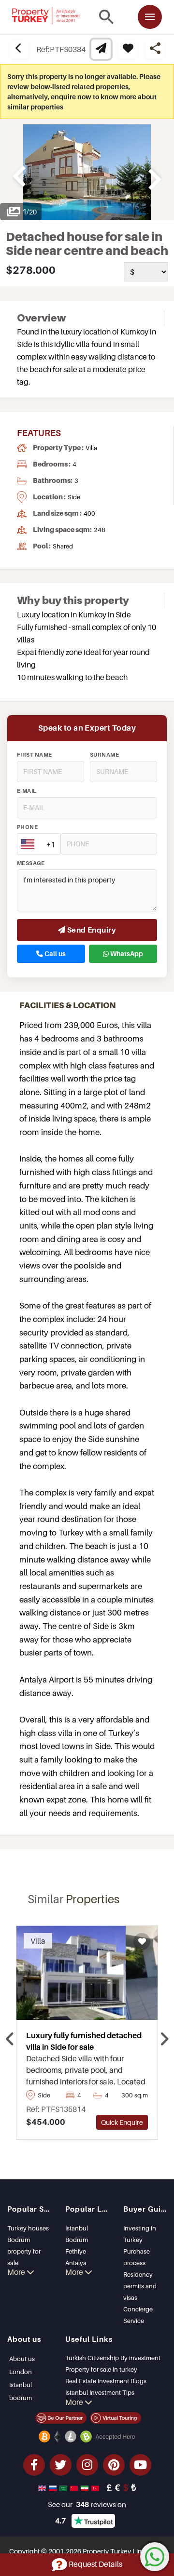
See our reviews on (87, 2504)
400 (89, 513)
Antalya (76, 2263)
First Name (35, 755)
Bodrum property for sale (24, 2251)
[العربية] (64, 2487)
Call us (54, 954)
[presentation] (10, 2040)
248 (100, 530)
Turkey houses (28, 2228)
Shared (63, 546)
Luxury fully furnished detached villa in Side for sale (84, 2041)
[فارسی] (86, 2487)
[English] (43, 2487)
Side (74, 497)
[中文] (75, 2487)
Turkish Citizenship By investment (113, 2358)
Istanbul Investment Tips (100, 2392)
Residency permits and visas (140, 2286)
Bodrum (77, 2240)
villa (91, 448)
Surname (104, 755)
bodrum (21, 2398)
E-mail (27, 791)
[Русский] (54, 2487)
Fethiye (76, 2251)
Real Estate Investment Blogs (106, 2381)
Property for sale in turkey (101, 2369)
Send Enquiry (91, 930)
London (21, 2372)
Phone (27, 827)
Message (31, 863)
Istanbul (77, 2228)
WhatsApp (126, 954)
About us (22, 2359)
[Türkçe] (96, 2487)
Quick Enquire (122, 2122)
